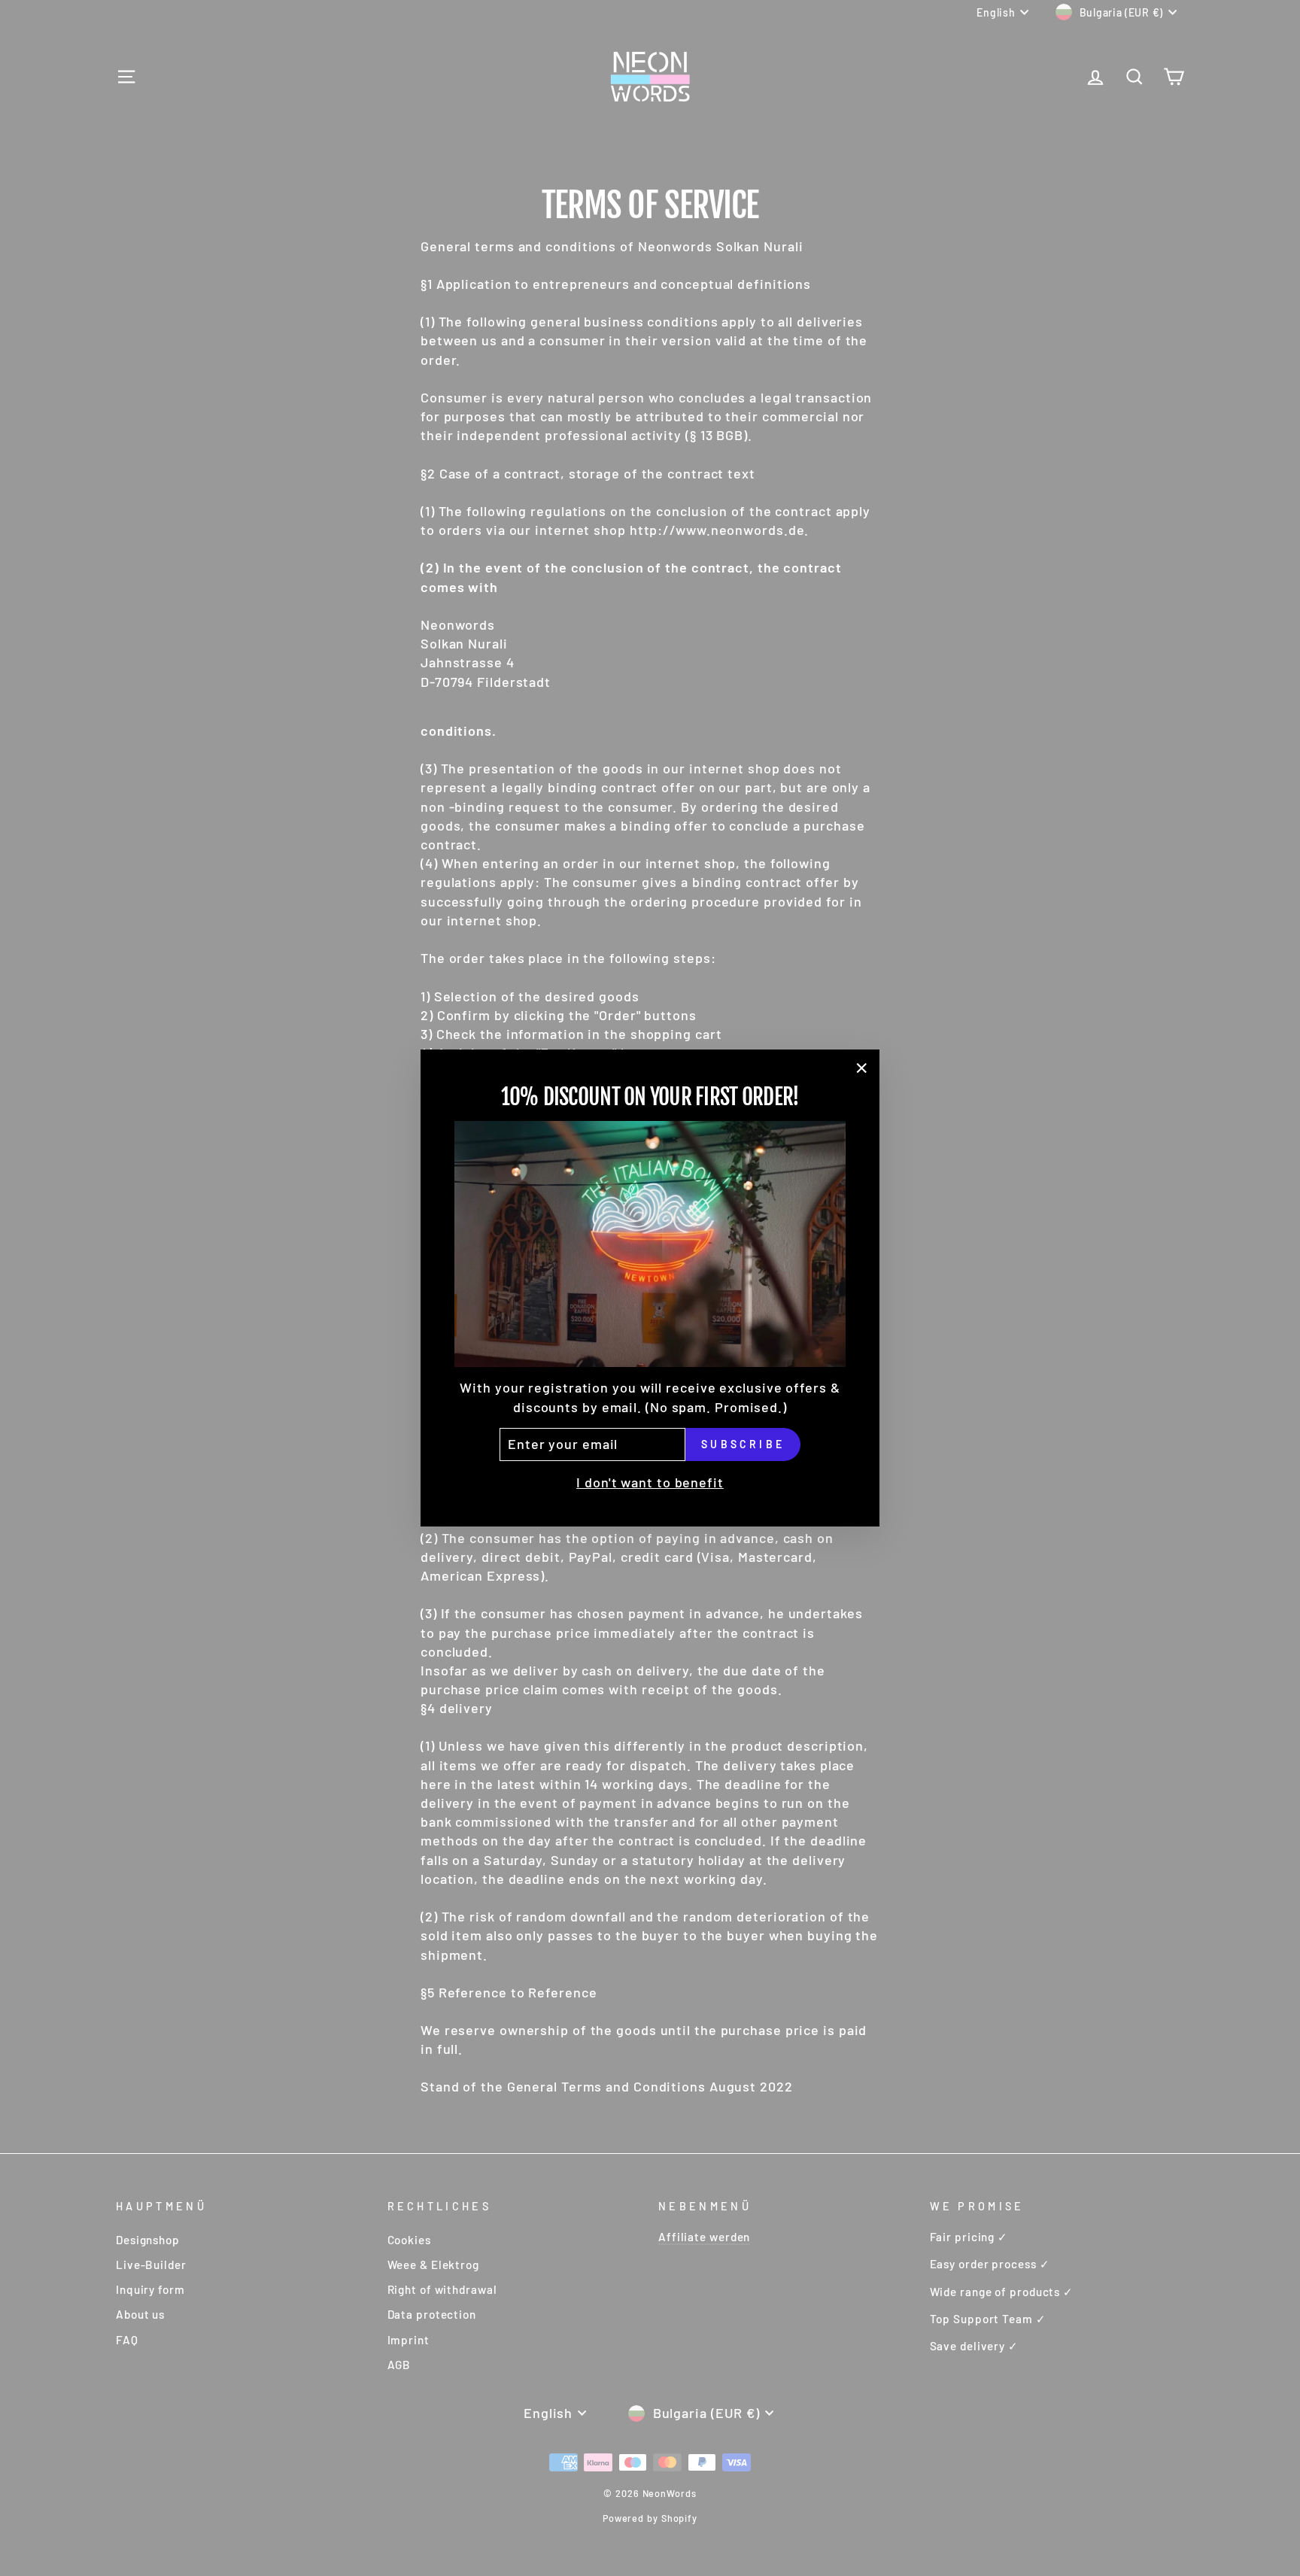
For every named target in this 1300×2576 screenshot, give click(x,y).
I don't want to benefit (650, 1482)
